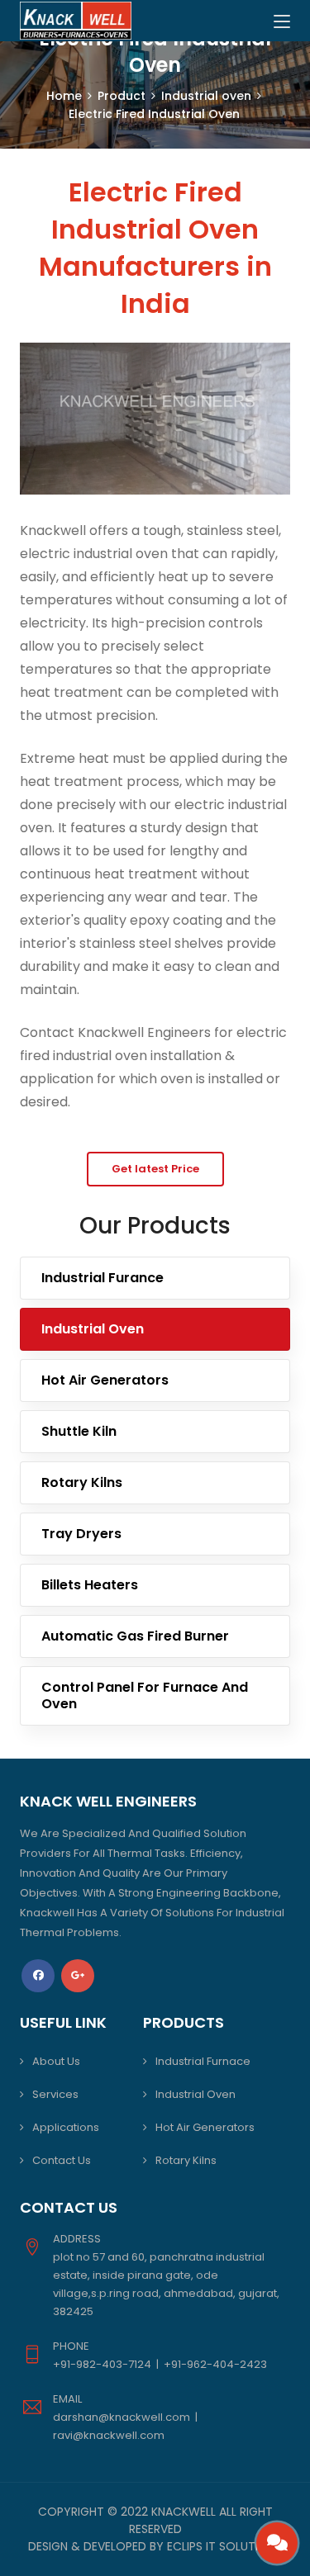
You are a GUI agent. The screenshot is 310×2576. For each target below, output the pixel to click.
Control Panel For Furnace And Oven (145, 1695)
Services (55, 2094)
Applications (66, 2127)
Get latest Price (155, 1169)
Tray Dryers (81, 1534)
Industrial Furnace (203, 2061)
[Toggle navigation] (282, 22)
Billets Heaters (90, 1585)
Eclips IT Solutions (224, 2546)
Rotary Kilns (82, 1482)
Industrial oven (206, 96)
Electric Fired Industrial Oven (154, 114)
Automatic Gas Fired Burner (135, 1636)
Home (64, 96)
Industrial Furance (103, 1278)
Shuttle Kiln (79, 1431)
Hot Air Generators (105, 1380)
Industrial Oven (93, 1329)
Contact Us (62, 2160)
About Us (56, 2061)
